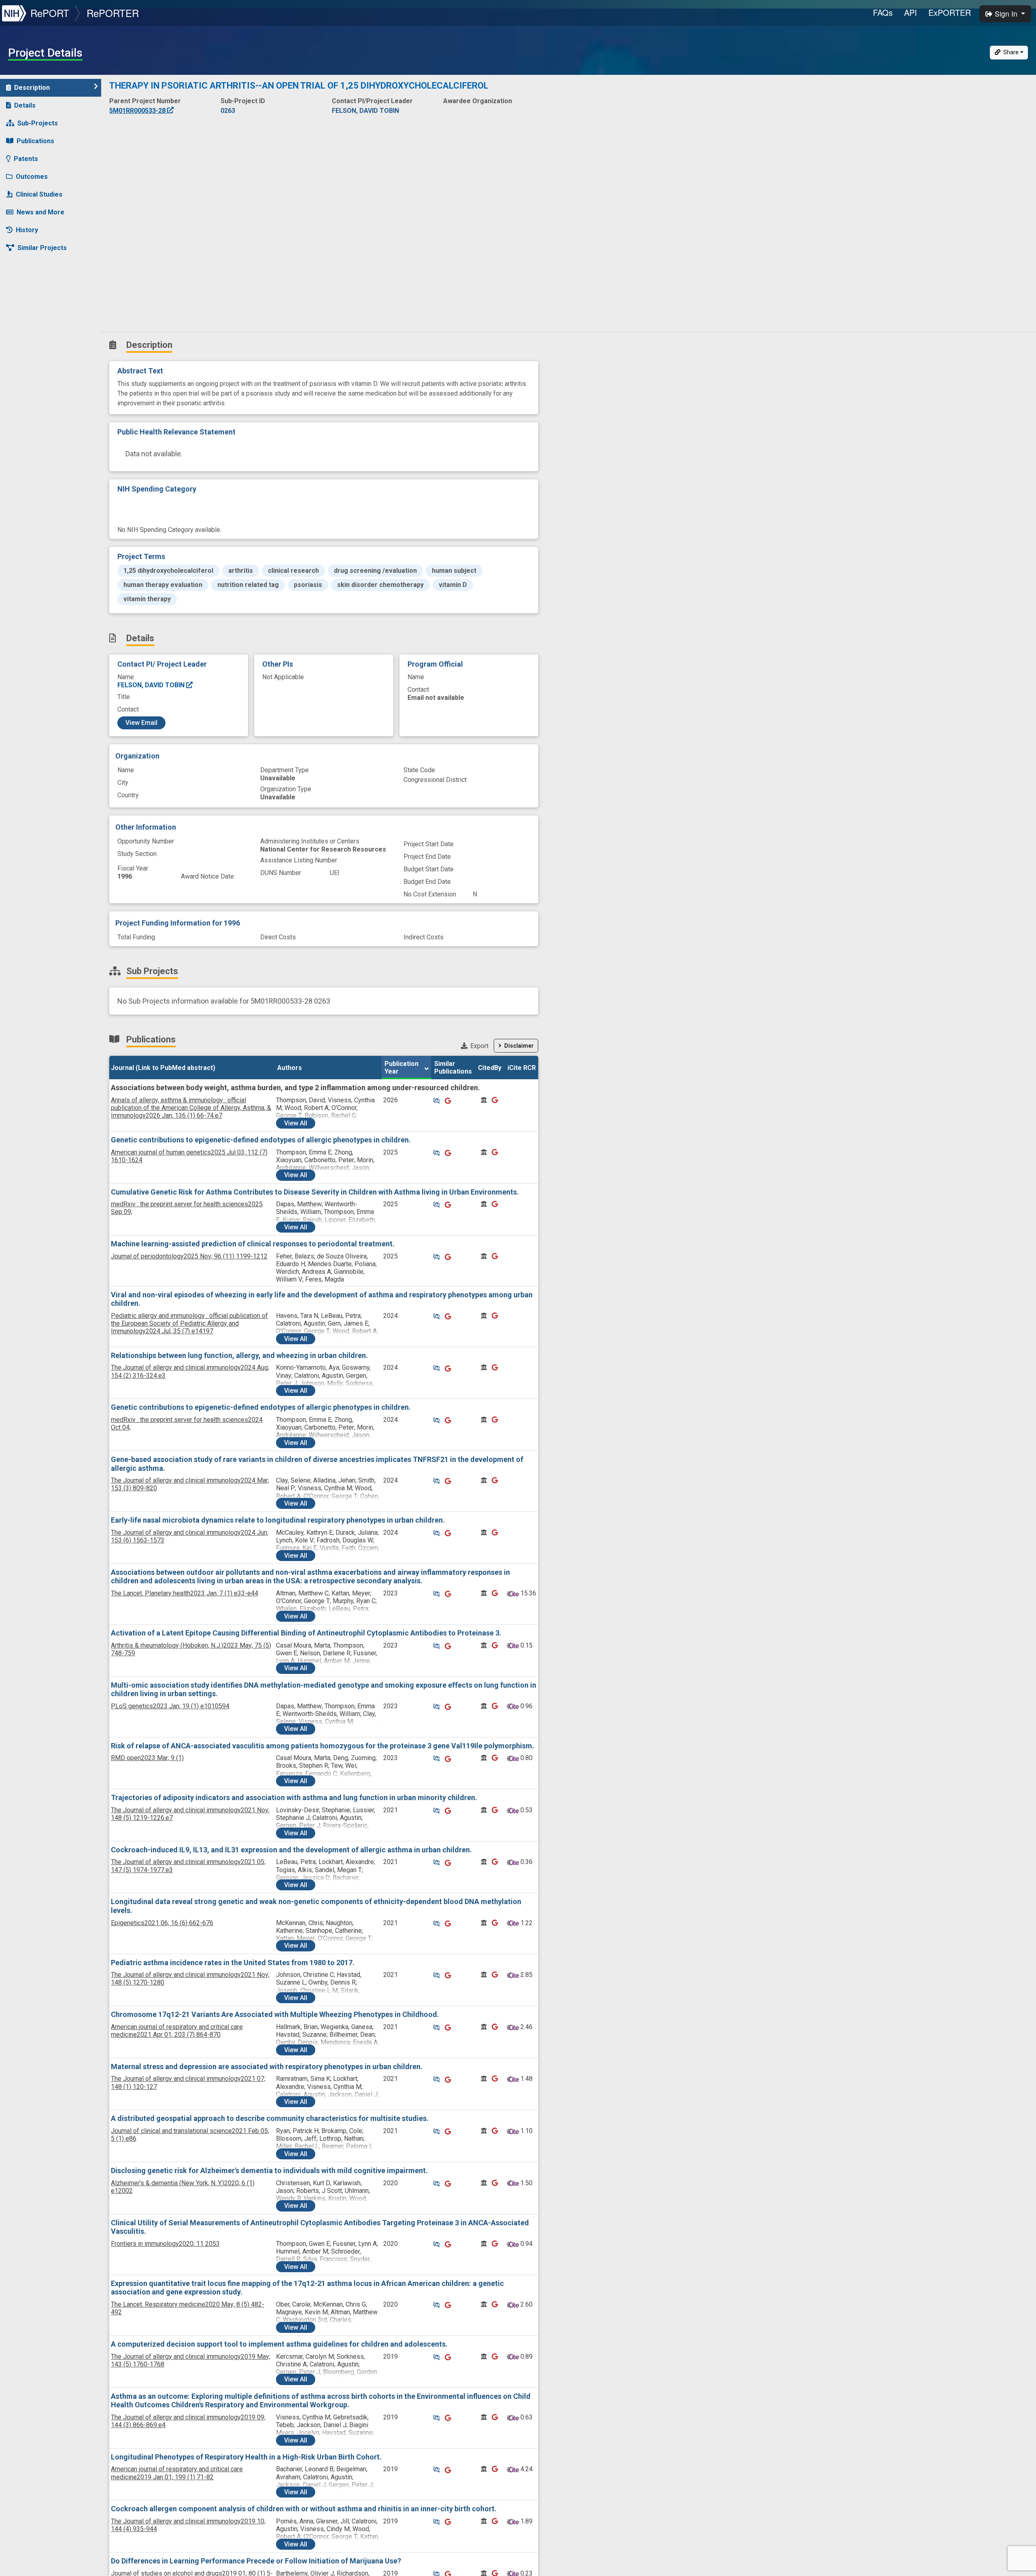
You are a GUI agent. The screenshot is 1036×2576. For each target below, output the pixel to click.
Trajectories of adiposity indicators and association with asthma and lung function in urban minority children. (294, 1797)
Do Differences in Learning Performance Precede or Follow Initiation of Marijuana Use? (256, 2561)
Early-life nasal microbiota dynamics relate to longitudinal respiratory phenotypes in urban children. (278, 1520)
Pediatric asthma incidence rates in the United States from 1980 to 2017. (233, 1963)
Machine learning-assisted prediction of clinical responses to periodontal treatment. (253, 1244)
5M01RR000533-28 (138, 111)
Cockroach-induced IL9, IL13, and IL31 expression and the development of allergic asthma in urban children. (291, 1850)
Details (25, 105)
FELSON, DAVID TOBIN (152, 685)
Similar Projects (42, 248)
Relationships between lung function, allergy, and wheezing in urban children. (239, 1355)
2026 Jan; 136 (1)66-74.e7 (191, 1108)
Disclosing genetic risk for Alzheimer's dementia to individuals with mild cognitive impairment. (269, 2170)
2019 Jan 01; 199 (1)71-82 (177, 2473)
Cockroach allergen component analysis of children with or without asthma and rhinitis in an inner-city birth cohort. (304, 2509)
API (911, 12)
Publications (35, 141)
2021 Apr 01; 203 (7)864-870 (177, 2031)
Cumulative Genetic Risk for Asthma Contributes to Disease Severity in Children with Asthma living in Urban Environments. (315, 1192)
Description (32, 88)
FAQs (883, 12)
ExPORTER (950, 12)
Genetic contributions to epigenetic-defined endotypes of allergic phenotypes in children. (261, 1140)
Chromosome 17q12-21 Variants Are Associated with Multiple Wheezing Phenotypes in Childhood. (275, 2014)
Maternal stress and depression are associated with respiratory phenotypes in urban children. (267, 2067)
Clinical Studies (39, 194)
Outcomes (32, 177)
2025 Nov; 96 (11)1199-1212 (189, 1256)
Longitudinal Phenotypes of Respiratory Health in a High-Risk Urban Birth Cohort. (246, 2457)
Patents (26, 159)
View (296, 1123)
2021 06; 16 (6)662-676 (162, 1923)
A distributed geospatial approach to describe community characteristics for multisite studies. (270, 2118)
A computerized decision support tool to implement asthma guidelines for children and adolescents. (279, 2344)
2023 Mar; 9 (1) (147, 1758)
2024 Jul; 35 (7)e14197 (189, 1323)
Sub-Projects (38, 123)
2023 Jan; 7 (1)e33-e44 (185, 1593)
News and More (40, 212)
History (27, 230)
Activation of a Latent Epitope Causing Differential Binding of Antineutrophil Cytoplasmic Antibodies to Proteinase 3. (306, 1633)
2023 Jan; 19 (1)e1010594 (170, 1706)
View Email (141, 723)
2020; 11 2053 (165, 2244)
